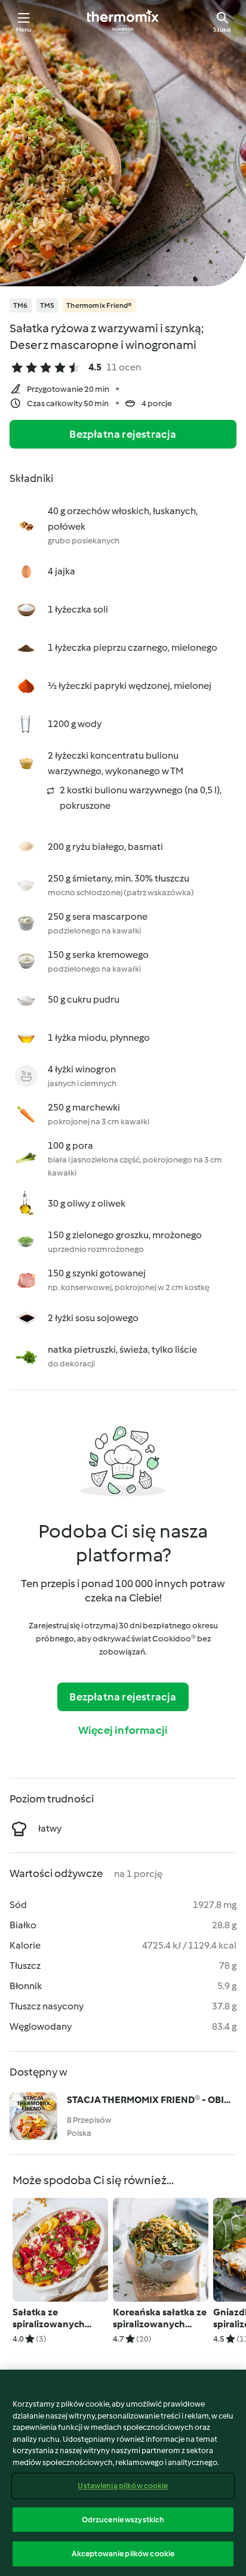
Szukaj (222, 30)
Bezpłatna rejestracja (123, 434)
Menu (24, 30)
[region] (123, 2473)
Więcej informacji (123, 1730)
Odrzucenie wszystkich (123, 2520)
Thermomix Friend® (99, 305)
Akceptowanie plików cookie (123, 2554)
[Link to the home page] (123, 21)
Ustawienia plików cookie (123, 2486)
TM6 (21, 305)
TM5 (47, 305)
